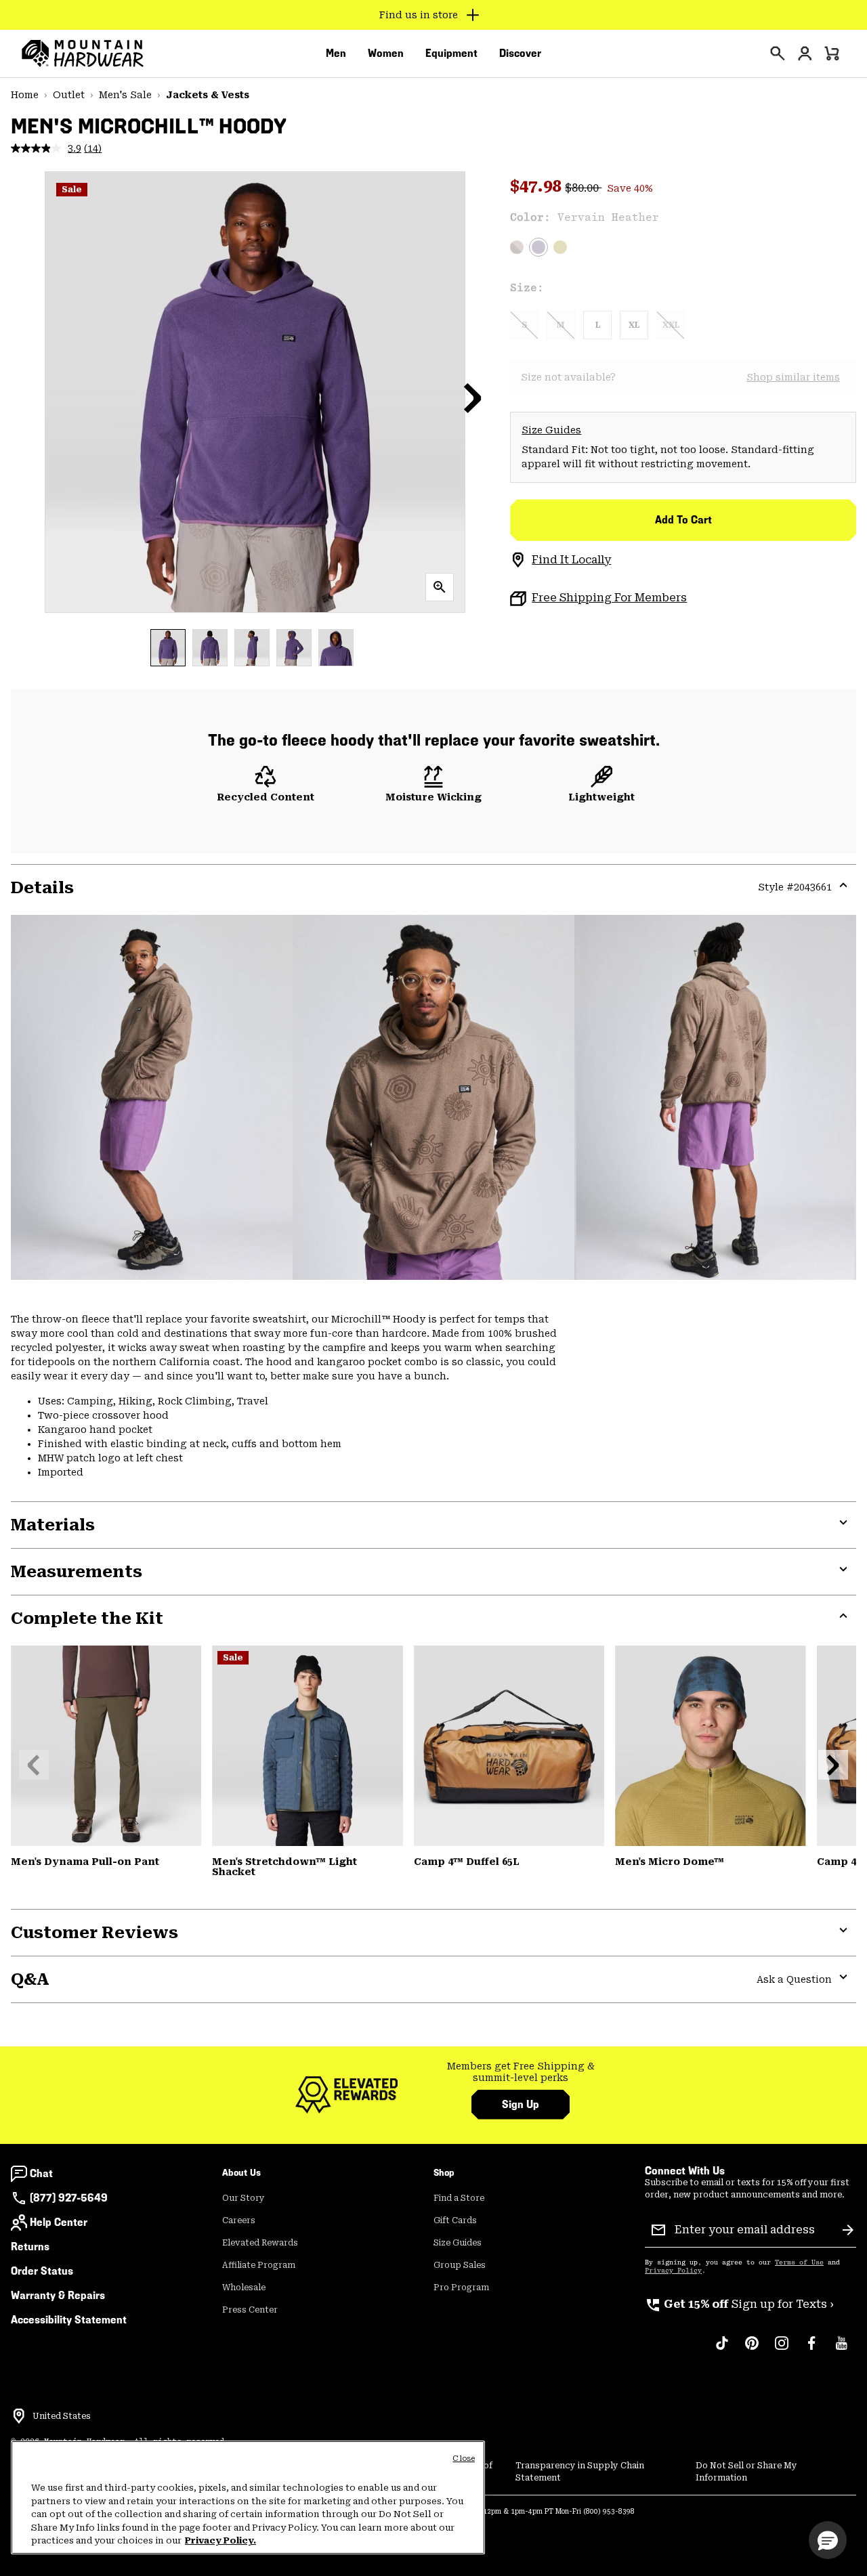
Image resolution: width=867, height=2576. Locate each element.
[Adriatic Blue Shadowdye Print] (710, 1745)
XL (634, 325)
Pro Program (461, 2288)
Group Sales (460, 2265)
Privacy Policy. (220, 2540)
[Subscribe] (848, 2230)
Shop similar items (793, 377)
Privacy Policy (673, 2271)
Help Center (59, 2222)
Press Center (250, 2310)
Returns (30, 2247)
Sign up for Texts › (739, 2304)
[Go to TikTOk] (722, 2350)
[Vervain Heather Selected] (538, 247)
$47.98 (537, 186)
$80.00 (583, 188)
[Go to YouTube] (841, 2350)
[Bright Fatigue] (560, 247)
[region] (248, 2497)
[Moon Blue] (307, 1745)
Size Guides (551, 430)
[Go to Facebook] (811, 2350)
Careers (239, 2220)
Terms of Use (799, 2262)
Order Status (42, 2271)
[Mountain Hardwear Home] (83, 53)
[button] (473, 398)
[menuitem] (336, 53)
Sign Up (521, 2104)
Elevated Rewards (260, 2243)
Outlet (69, 95)
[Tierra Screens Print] (517, 247)
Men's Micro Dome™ (670, 1862)
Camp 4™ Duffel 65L (467, 1862)
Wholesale (244, 2288)
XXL (671, 325)
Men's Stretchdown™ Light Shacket (284, 1867)
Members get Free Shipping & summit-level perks (521, 2072)
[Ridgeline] (106, 1745)
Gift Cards (455, 2220)
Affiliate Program (259, 2265)
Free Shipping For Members (609, 598)
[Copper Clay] (509, 1745)
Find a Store (459, 2198)
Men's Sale (125, 95)
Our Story (244, 2198)
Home (25, 95)
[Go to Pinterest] (752, 2350)
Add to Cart (683, 520)
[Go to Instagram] (782, 2350)
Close (464, 2459)
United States (62, 2416)
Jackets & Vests (208, 95)
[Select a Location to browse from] (19, 2416)
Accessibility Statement (69, 2320)
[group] (521, 2073)
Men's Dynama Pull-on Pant (85, 1862)
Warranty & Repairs (58, 2295)
